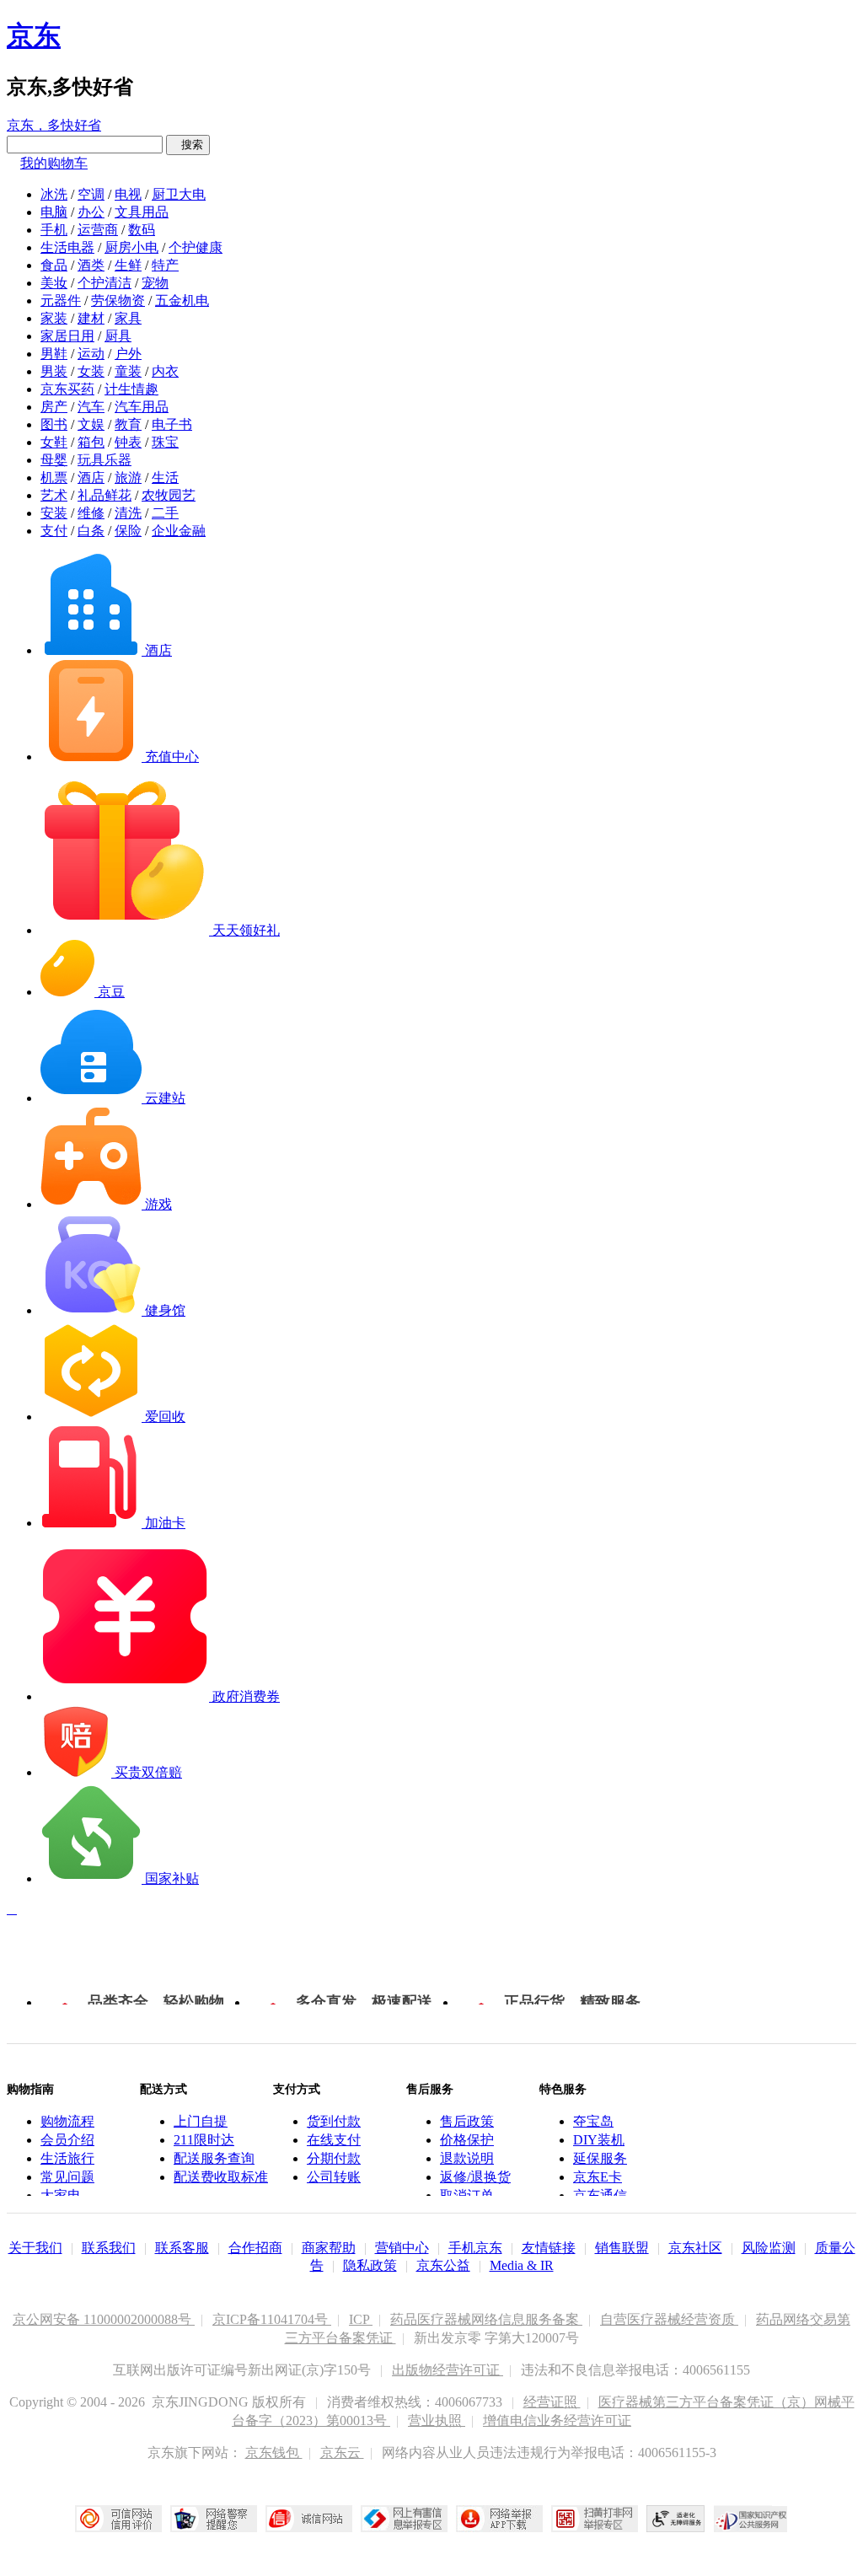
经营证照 (552, 2402)
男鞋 (54, 354)
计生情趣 (131, 389)
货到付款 (334, 2121)
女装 (91, 371)
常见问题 (67, 2177)
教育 (128, 424)
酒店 (91, 478)
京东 (34, 35)
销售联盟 (622, 2248)
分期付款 (334, 2158)
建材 (91, 318)
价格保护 (467, 2140)
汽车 (91, 407)
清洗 (128, 513)
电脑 (54, 212)
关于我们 (35, 2248)
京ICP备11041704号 (272, 2319)
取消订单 (467, 2195)
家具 (128, 318)
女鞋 (54, 442)
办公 (91, 212)
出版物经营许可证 (448, 2370)
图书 (54, 424)
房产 (54, 407)
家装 (54, 318)
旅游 (128, 478)
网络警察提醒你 (214, 2519)
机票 (54, 478)
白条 (91, 531)
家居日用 (67, 336)
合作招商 (255, 2248)
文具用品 (142, 212)
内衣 (165, 371)
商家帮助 (329, 2248)
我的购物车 (54, 163)
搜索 (188, 145)
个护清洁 (105, 283)
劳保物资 (118, 301)
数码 (142, 230)
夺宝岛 (593, 2121)
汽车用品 (142, 407)
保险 (128, 531)
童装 (128, 371)
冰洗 (54, 194)
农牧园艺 (169, 495)
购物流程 (67, 2121)
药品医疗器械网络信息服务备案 (486, 2319)
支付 (54, 531)
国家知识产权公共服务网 (751, 2519)
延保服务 (600, 2158)
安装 (54, 513)
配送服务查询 (214, 2158)
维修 (91, 513)
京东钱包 (274, 2453)
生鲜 (128, 265)
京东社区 (695, 2248)
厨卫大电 (179, 194)
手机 (54, 230)
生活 (165, 478)
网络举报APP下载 (499, 2519)
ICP (361, 2319)
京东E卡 (598, 2177)
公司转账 (334, 2177)
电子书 (172, 424)
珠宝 (165, 442)
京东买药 (67, 389)
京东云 (342, 2453)
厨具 (118, 336)
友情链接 (549, 2248)
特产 (165, 265)
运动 (91, 354)
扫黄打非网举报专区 (595, 2519)
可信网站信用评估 (118, 2519)
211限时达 (204, 2140)
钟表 (128, 442)
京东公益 (443, 2265)
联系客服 (182, 2248)
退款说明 (467, 2158)
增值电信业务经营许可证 (557, 2420)
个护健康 (196, 247)
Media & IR (522, 2265)
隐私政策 (370, 2265)
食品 (54, 265)
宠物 (155, 283)
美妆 (54, 283)
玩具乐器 (105, 460)
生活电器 (67, 247)
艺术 (54, 495)
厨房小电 (131, 247)
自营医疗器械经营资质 (669, 2319)
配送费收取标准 (221, 2177)
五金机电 (182, 301)
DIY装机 (599, 2140)
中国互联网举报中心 (404, 2519)
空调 (91, 194)
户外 (128, 354)
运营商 (98, 230)
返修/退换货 (475, 2177)
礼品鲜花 (105, 495)
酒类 (91, 265)
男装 (54, 371)
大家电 (61, 2195)
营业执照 (437, 2420)
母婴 (54, 460)
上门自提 (201, 2121)
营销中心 (402, 2248)
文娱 (91, 424)
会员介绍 (67, 2140)
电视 (128, 194)
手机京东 (475, 2248)
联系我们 (109, 2248)
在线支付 (334, 2140)
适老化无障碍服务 (676, 2519)
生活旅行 (67, 2158)
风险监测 (769, 2248)
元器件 (61, 301)
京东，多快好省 (54, 125)
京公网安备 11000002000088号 (104, 2319)
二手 (165, 513)
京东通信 (600, 2195)
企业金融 (179, 531)
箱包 (91, 442)
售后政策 (467, 2121)
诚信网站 (309, 2519)
